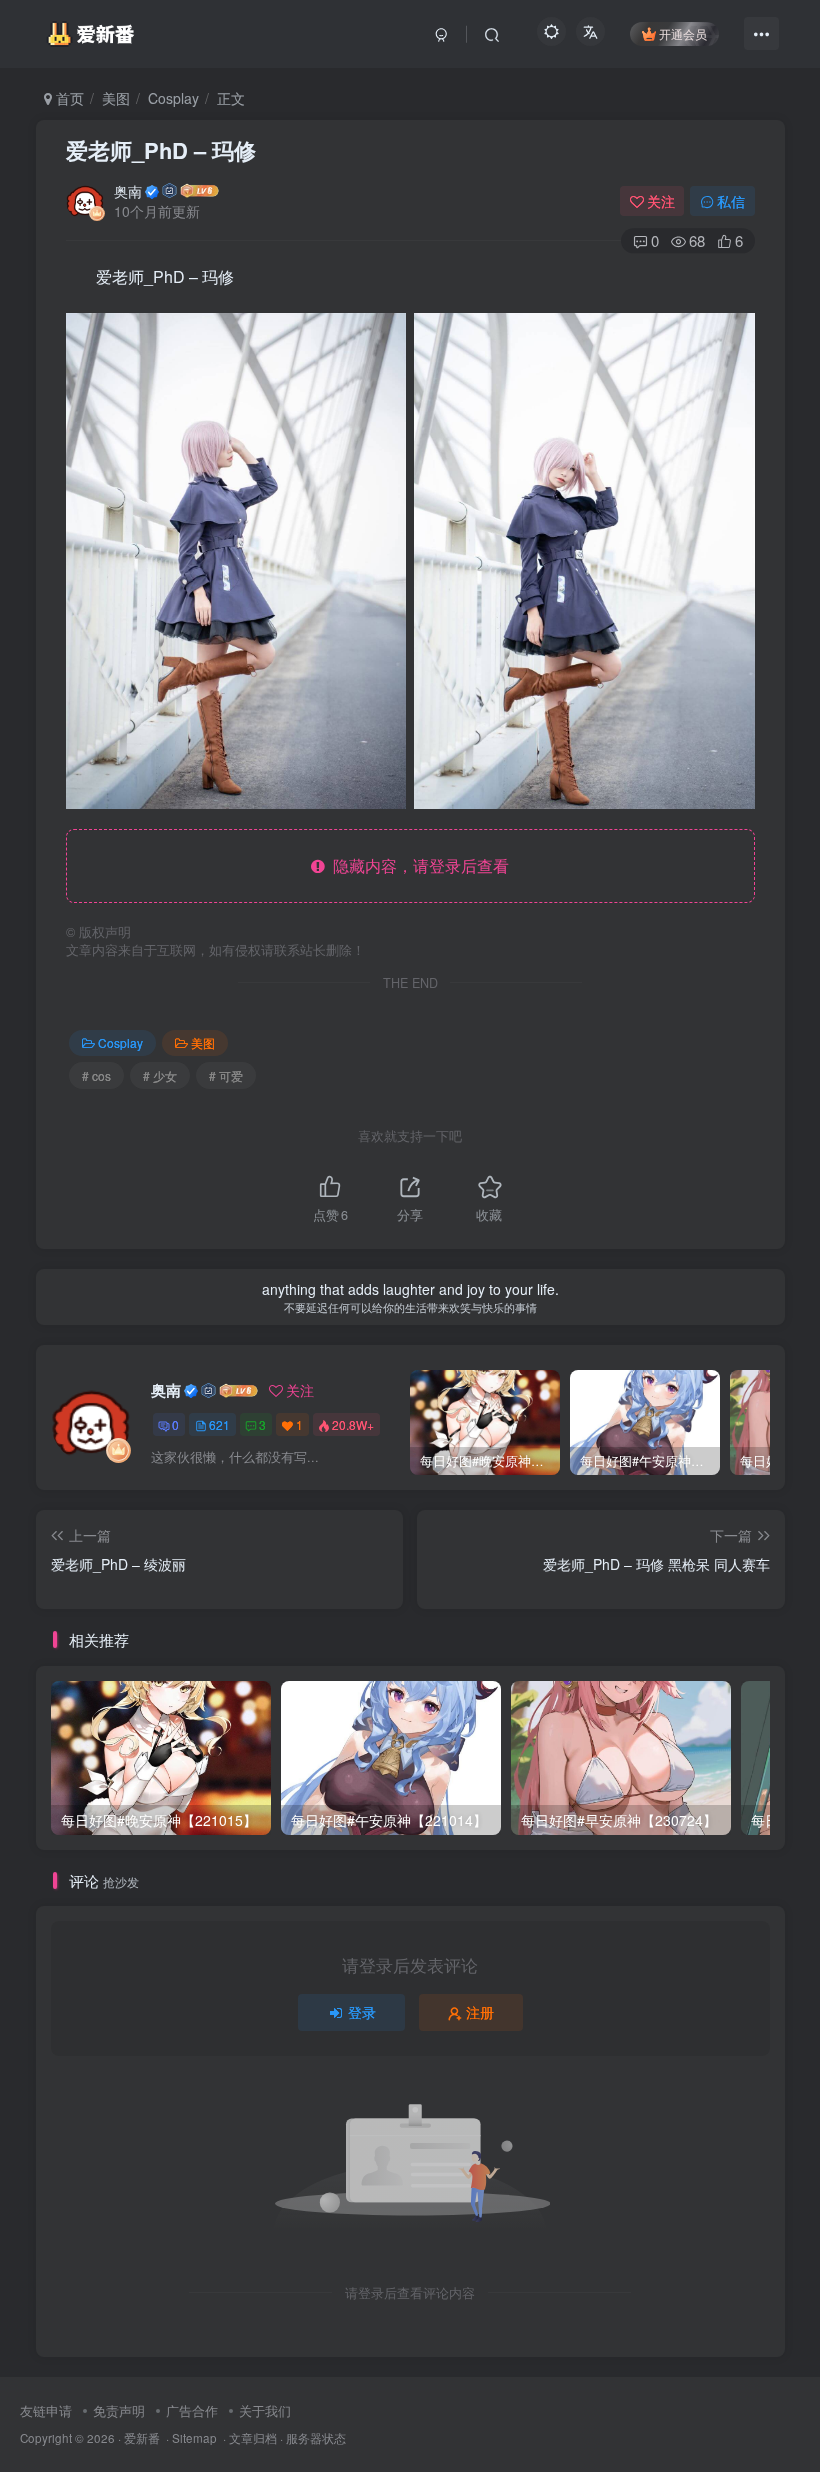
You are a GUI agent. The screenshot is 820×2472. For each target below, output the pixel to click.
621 (219, 1424)
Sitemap (194, 2438)
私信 (731, 201)
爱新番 (142, 2438)
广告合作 (192, 2410)
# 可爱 (226, 1075)
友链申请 (46, 2410)
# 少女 (160, 1075)
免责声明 (119, 2410)
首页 (68, 98)
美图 (116, 98)
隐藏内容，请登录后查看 (417, 865)
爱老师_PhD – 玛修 (161, 150)
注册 (480, 2012)
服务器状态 (316, 2438)
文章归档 (253, 2438)
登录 (362, 2012)
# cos (96, 1075)
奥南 (128, 191)
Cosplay (173, 98)
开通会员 (683, 33)
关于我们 (265, 2410)
